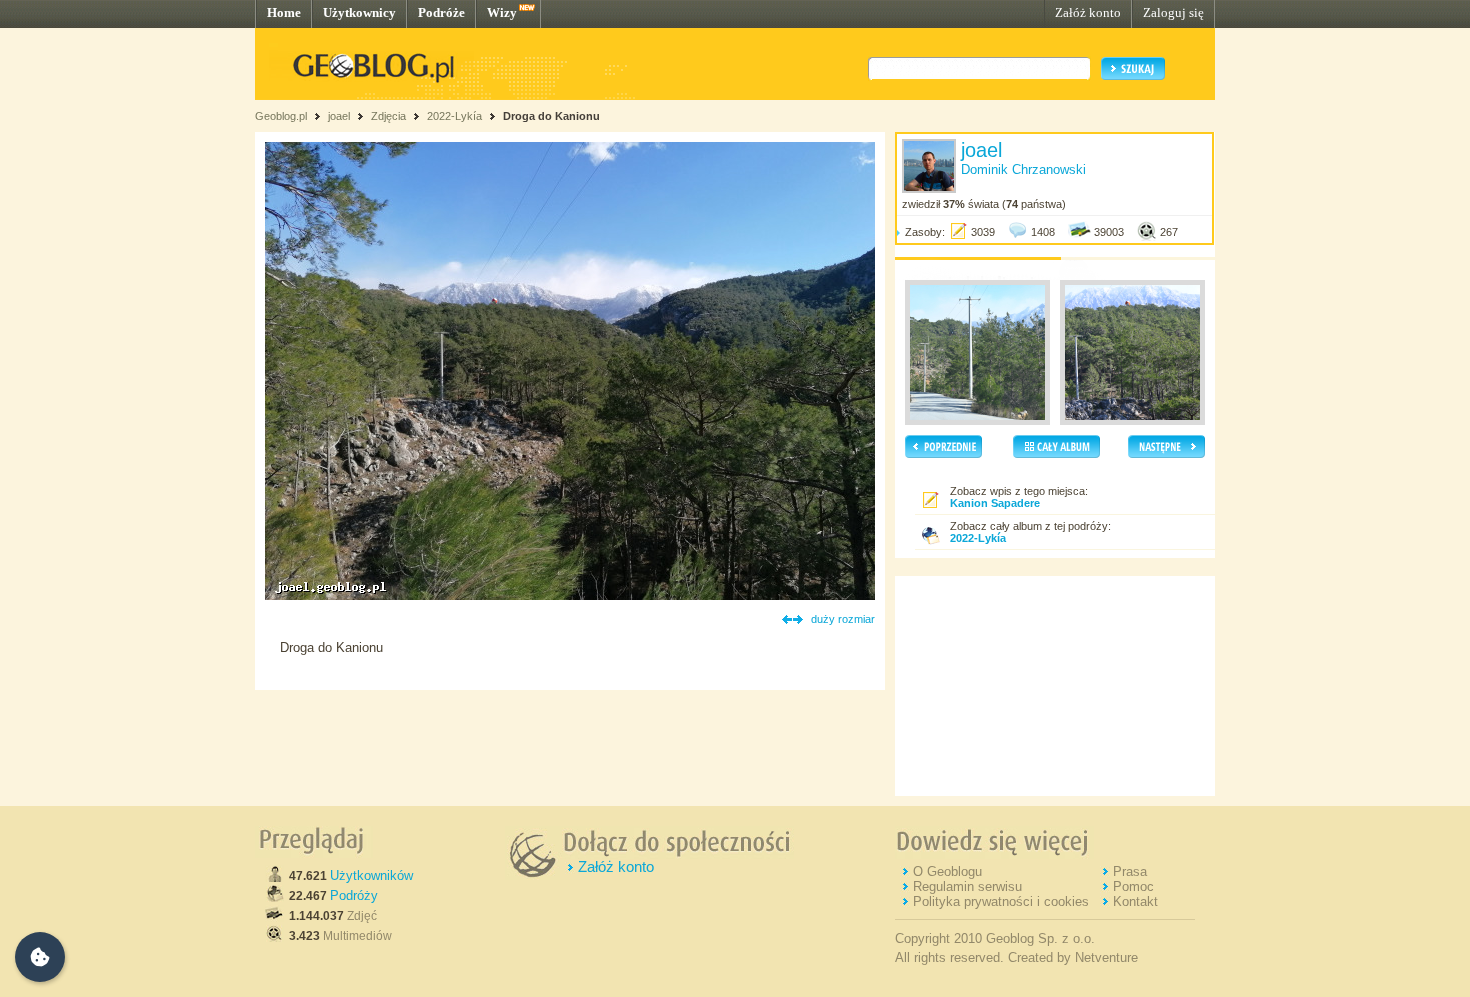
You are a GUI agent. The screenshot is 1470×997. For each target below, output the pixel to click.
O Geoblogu (947, 871)
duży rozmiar (843, 619)
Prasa (1130, 871)
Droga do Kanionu (551, 116)
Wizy (502, 12)
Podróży (354, 895)
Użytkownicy (359, 12)
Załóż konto (1088, 12)
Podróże (441, 12)
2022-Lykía (454, 116)
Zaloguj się (1173, 12)
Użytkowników (371, 875)
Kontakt (1135, 901)
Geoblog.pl (281, 116)
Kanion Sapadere (995, 503)
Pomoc (1133, 886)
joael (339, 116)
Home (284, 12)
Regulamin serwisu (967, 886)
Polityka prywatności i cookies (1001, 901)
